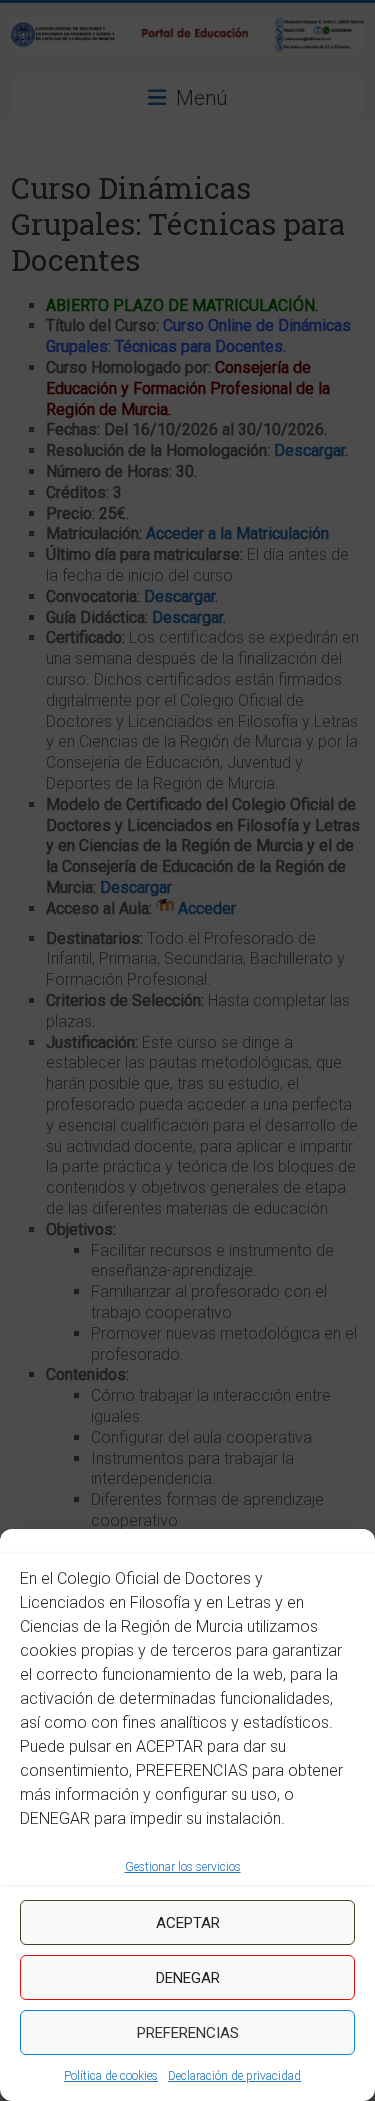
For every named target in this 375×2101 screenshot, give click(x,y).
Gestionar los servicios (183, 1867)
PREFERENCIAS (188, 2033)
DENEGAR (188, 1978)
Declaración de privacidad (234, 2076)
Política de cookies (111, 2076)
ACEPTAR (188, 1923)
